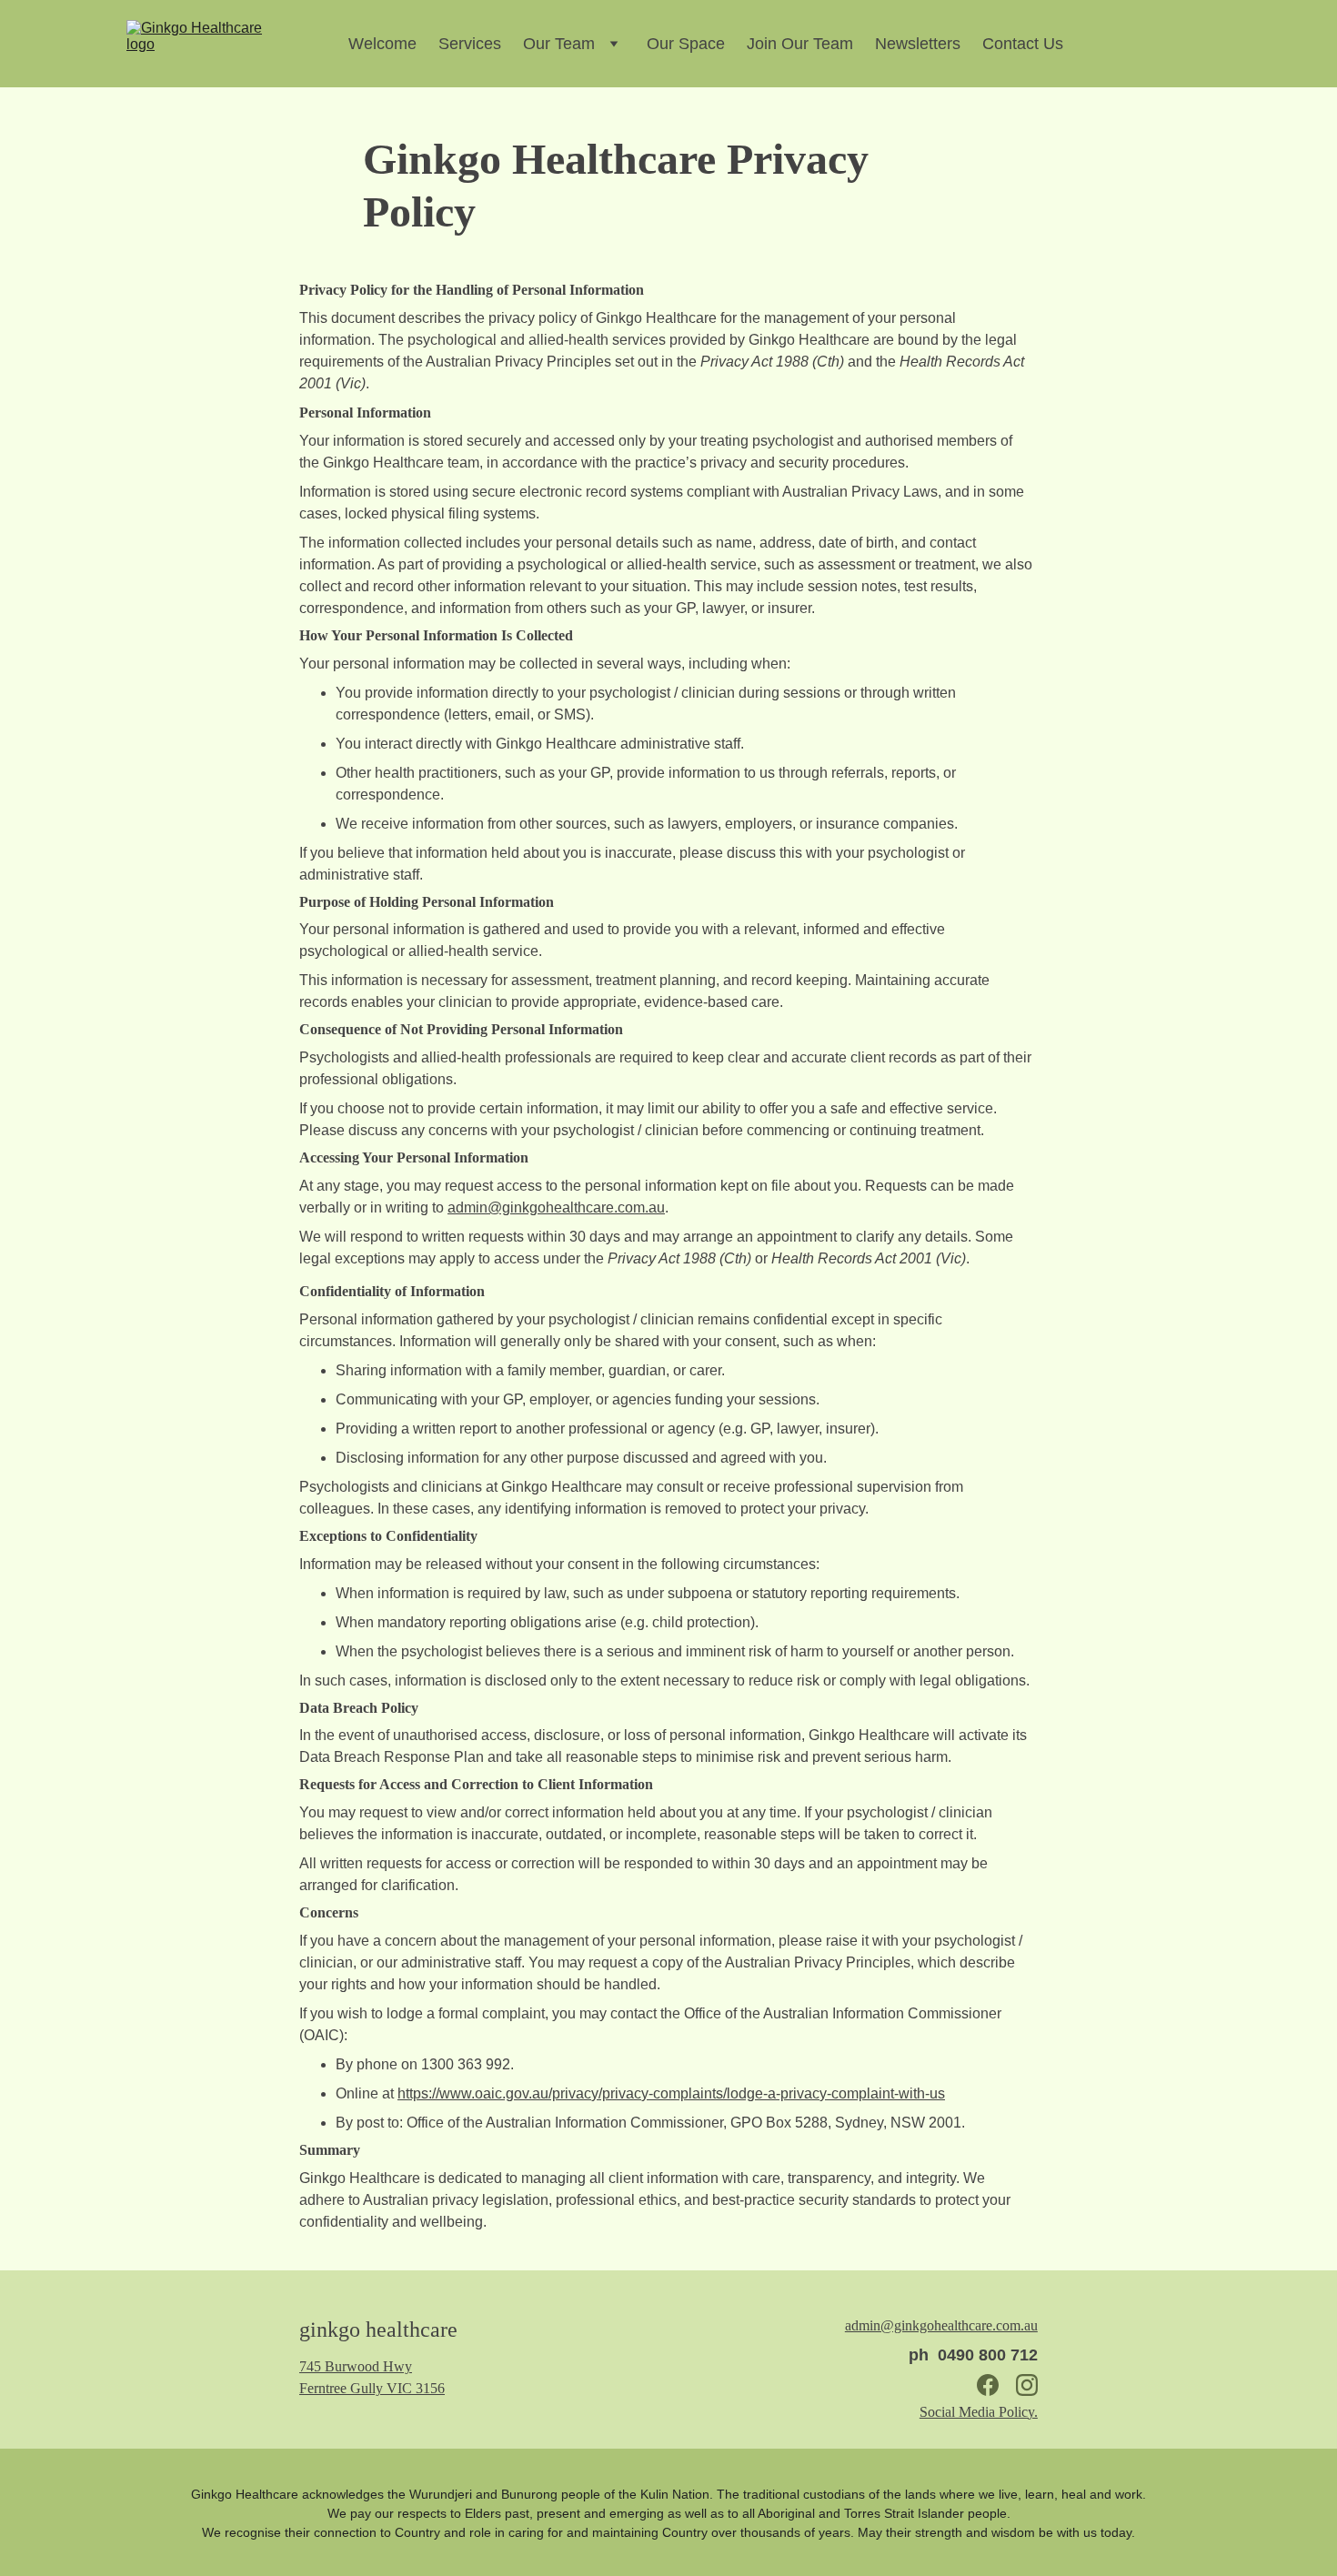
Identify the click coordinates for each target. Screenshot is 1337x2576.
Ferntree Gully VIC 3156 (372, 2388)
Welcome (382, 44)
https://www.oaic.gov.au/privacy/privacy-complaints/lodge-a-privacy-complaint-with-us (671, 2093)
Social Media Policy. (979, 2412)
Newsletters (918, 44)
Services (470, 44)
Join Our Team (800, 44)
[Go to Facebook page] (988, 2385)
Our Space (686, 44)
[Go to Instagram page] (1027, 2385)
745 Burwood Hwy (356, 2366)
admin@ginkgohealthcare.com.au (556, 1207)
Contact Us (1023, 44)
